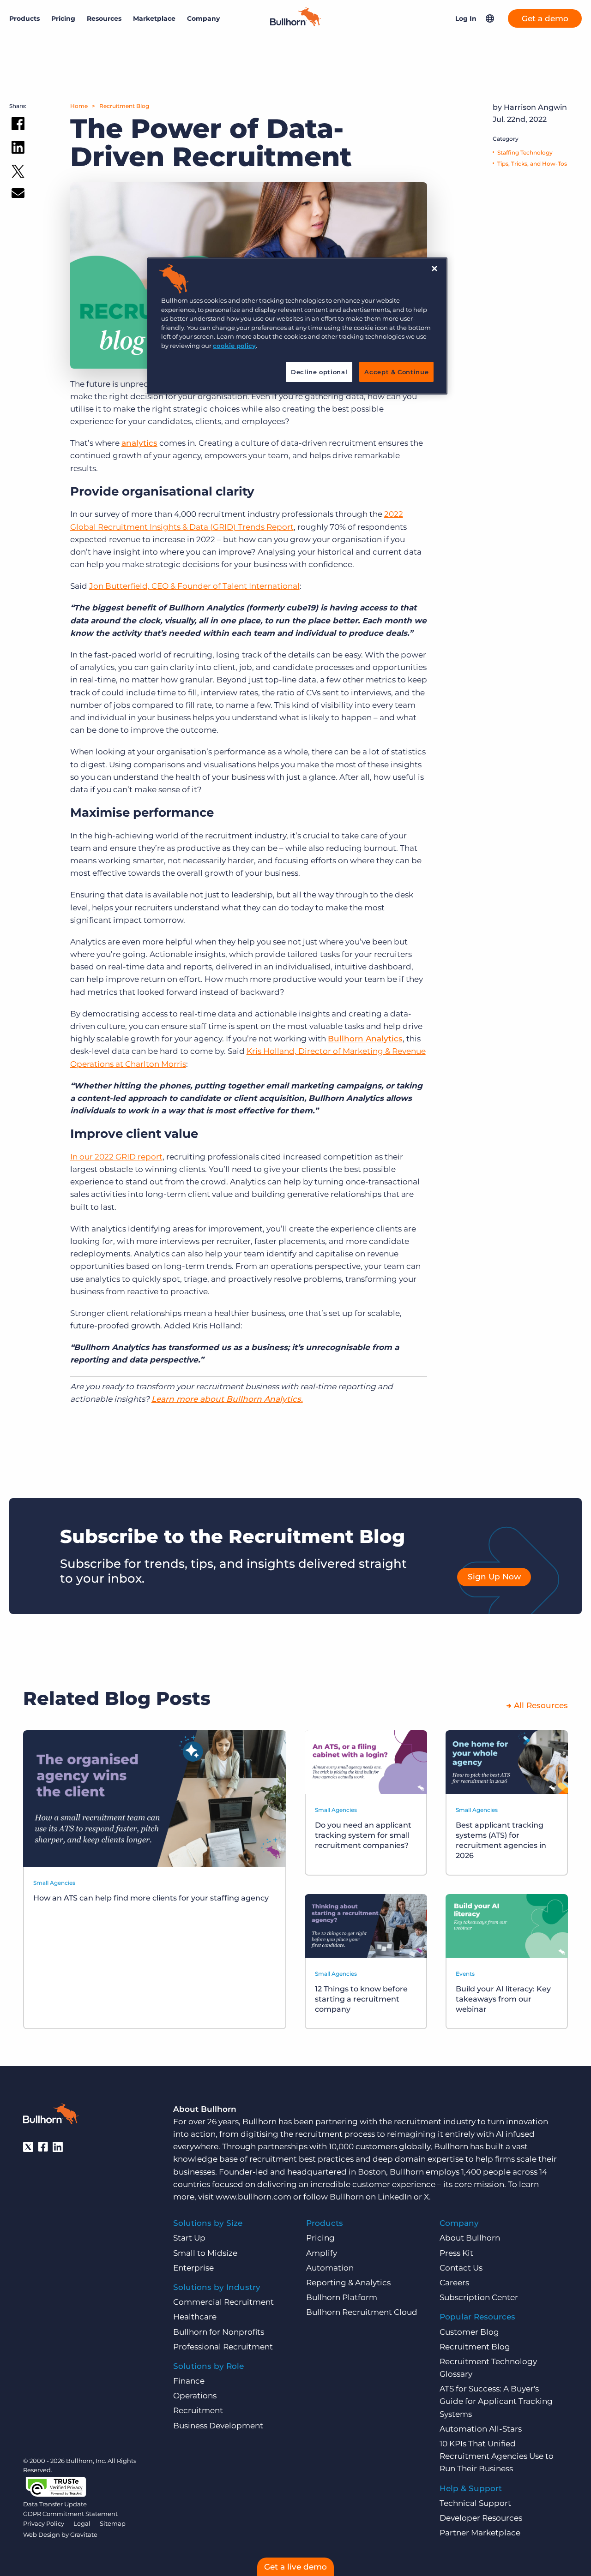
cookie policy (234, 346)
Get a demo (545, 18)
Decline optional (319, 372)
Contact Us (461, 2268)
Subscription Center (479, 2297)
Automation (330, 2268)
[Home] (295, 24)
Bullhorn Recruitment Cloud (362, 2312)
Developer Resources (481, 2518)
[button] (490, 18)
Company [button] (203, 18)
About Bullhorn (470, 2238)
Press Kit (456, 2253)
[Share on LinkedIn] (18, 149)
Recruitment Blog (124, 106)
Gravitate (84, 2534)
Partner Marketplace (480, 2533)
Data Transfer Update (55, 2504)
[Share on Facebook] (18, 126)
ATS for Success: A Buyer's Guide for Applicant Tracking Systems (496, 2401)
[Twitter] (28, 2147)
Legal (82, 2523)
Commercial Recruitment (223, 2302)
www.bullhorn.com (253, 2197)
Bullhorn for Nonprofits (219, 2332)
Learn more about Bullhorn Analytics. (227, 1399)
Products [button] (24, 18)
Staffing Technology (525, 152)
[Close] (434, 269)
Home (79, 106)
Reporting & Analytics (348, 2283)
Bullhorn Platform (342, 2297)
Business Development (218, 2426)
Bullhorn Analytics (365, 1039)
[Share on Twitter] (18, 173)
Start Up (189, 2238)
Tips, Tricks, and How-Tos (532, 164)
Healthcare (195, 2317)
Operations (195, 2396)
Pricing (63, 18)
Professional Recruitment (223, 2347)
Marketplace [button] (154, 18)
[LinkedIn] (58, 2147)
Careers (454, 2283)
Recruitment (198, 2410)
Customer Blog (469, 2332)
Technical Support (475, 2503)
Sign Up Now (494, 1577)
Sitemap (113, 2523)
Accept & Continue (396, 372)
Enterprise (193, 2268)
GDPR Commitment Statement (70, 2514)
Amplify (322, 2253)
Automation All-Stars (481, 2429)
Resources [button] (104, 18)
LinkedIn (395, 2197)
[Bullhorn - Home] (51, 2116)
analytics (139, 443)
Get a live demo (295, 2567)
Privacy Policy (44, 2523)
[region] (297, 326)
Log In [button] (466, 18)
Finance (189, 2381)
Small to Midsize (205, 2253)
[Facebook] (43, 2147)
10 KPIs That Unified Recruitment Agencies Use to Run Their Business (497, 2456)
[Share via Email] (18, 195)
